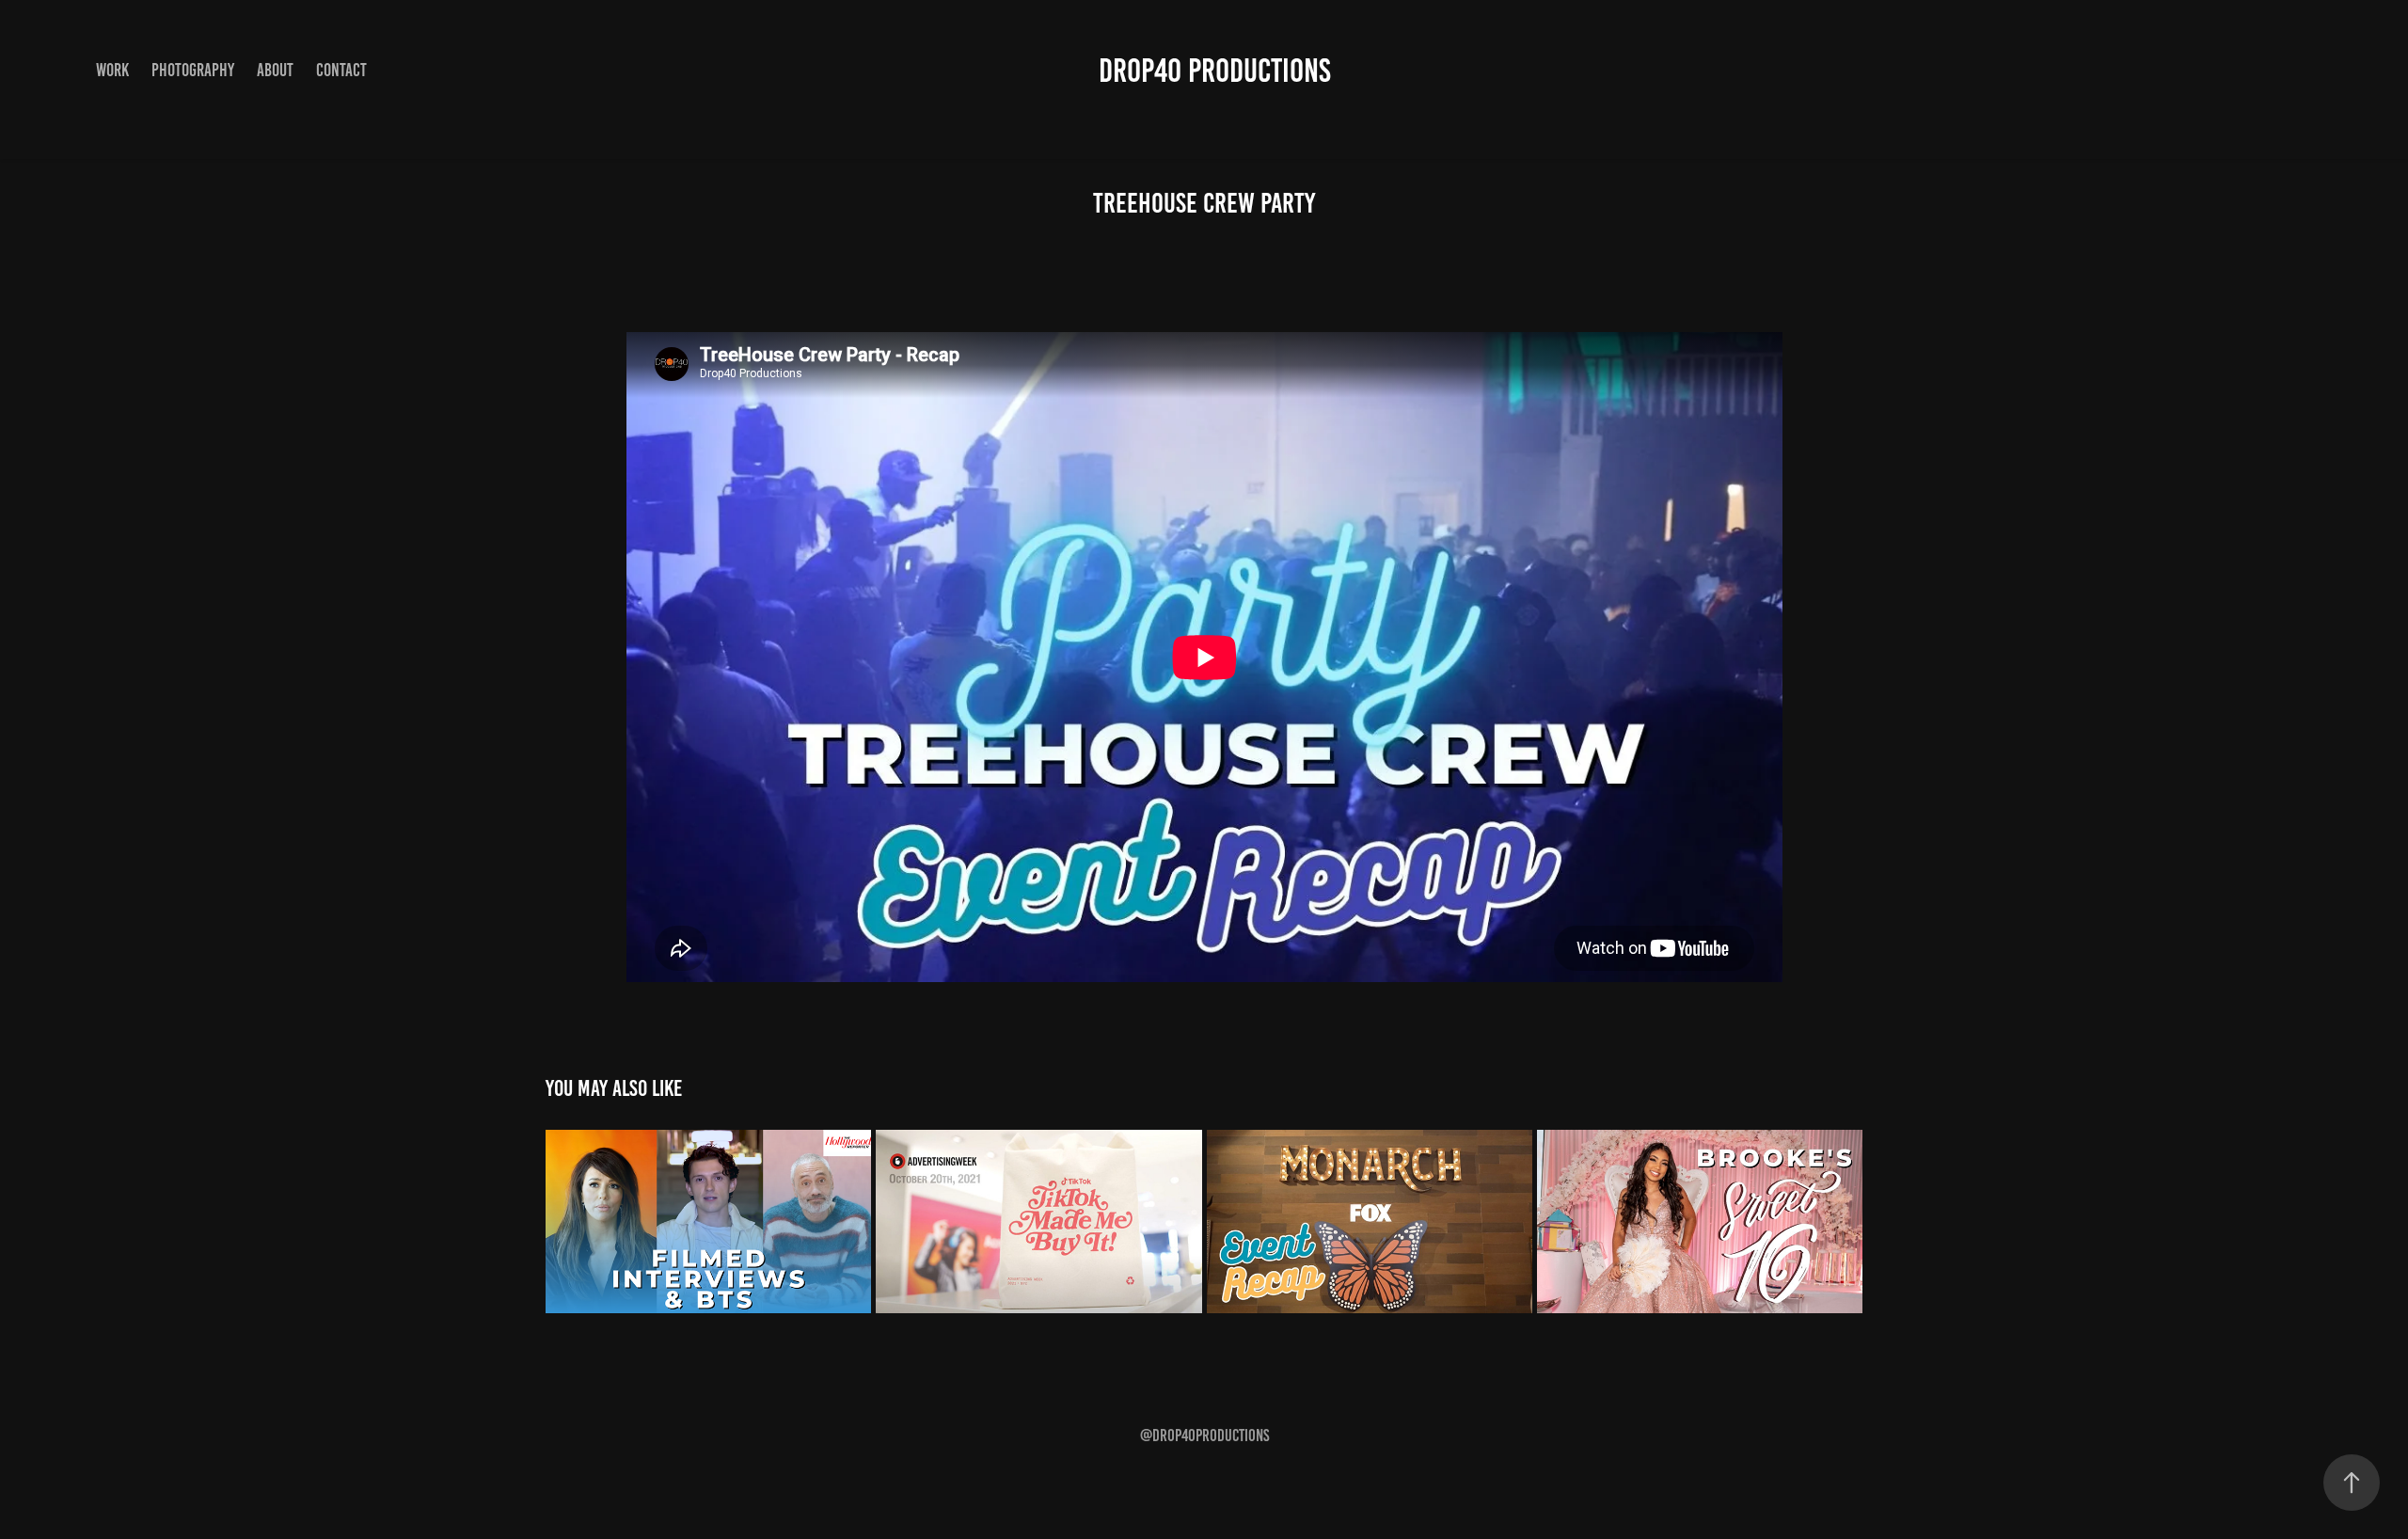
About (275, 70)
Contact (341, 70)
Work (112, 70)
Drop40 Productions (1215, 71)
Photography (193, 70)
